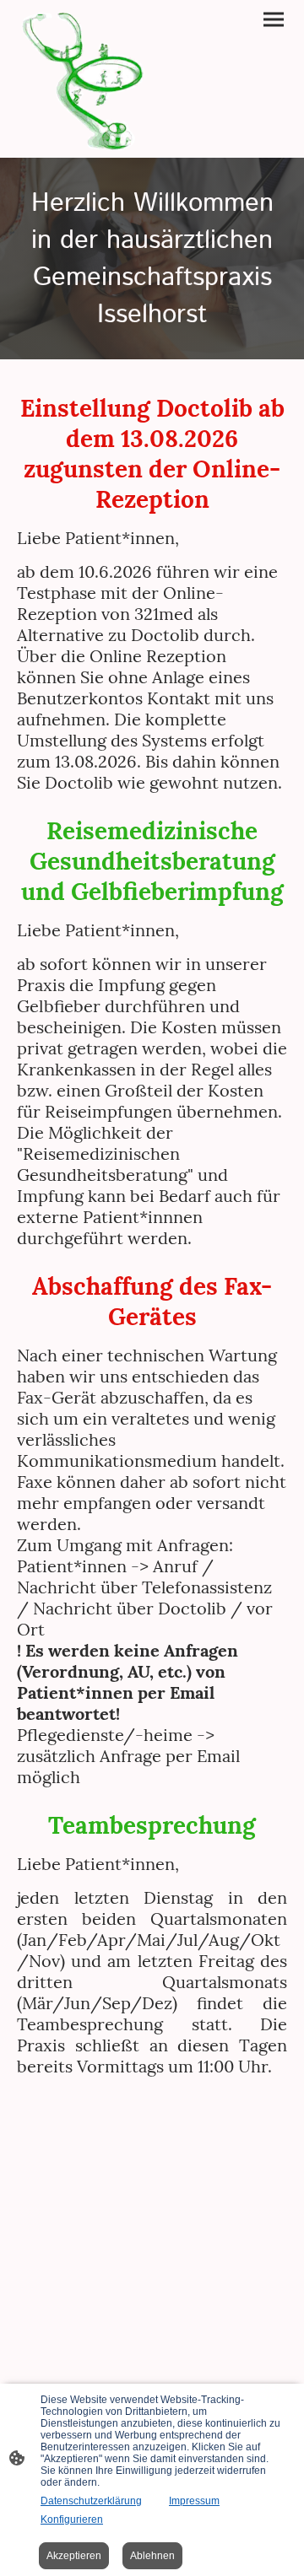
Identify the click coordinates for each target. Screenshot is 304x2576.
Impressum (194, 2501)
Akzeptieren (74, 2556)
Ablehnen (152, 2556)
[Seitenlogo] (83, 79)
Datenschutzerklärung (91, 2501)
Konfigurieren (72, 2519)
